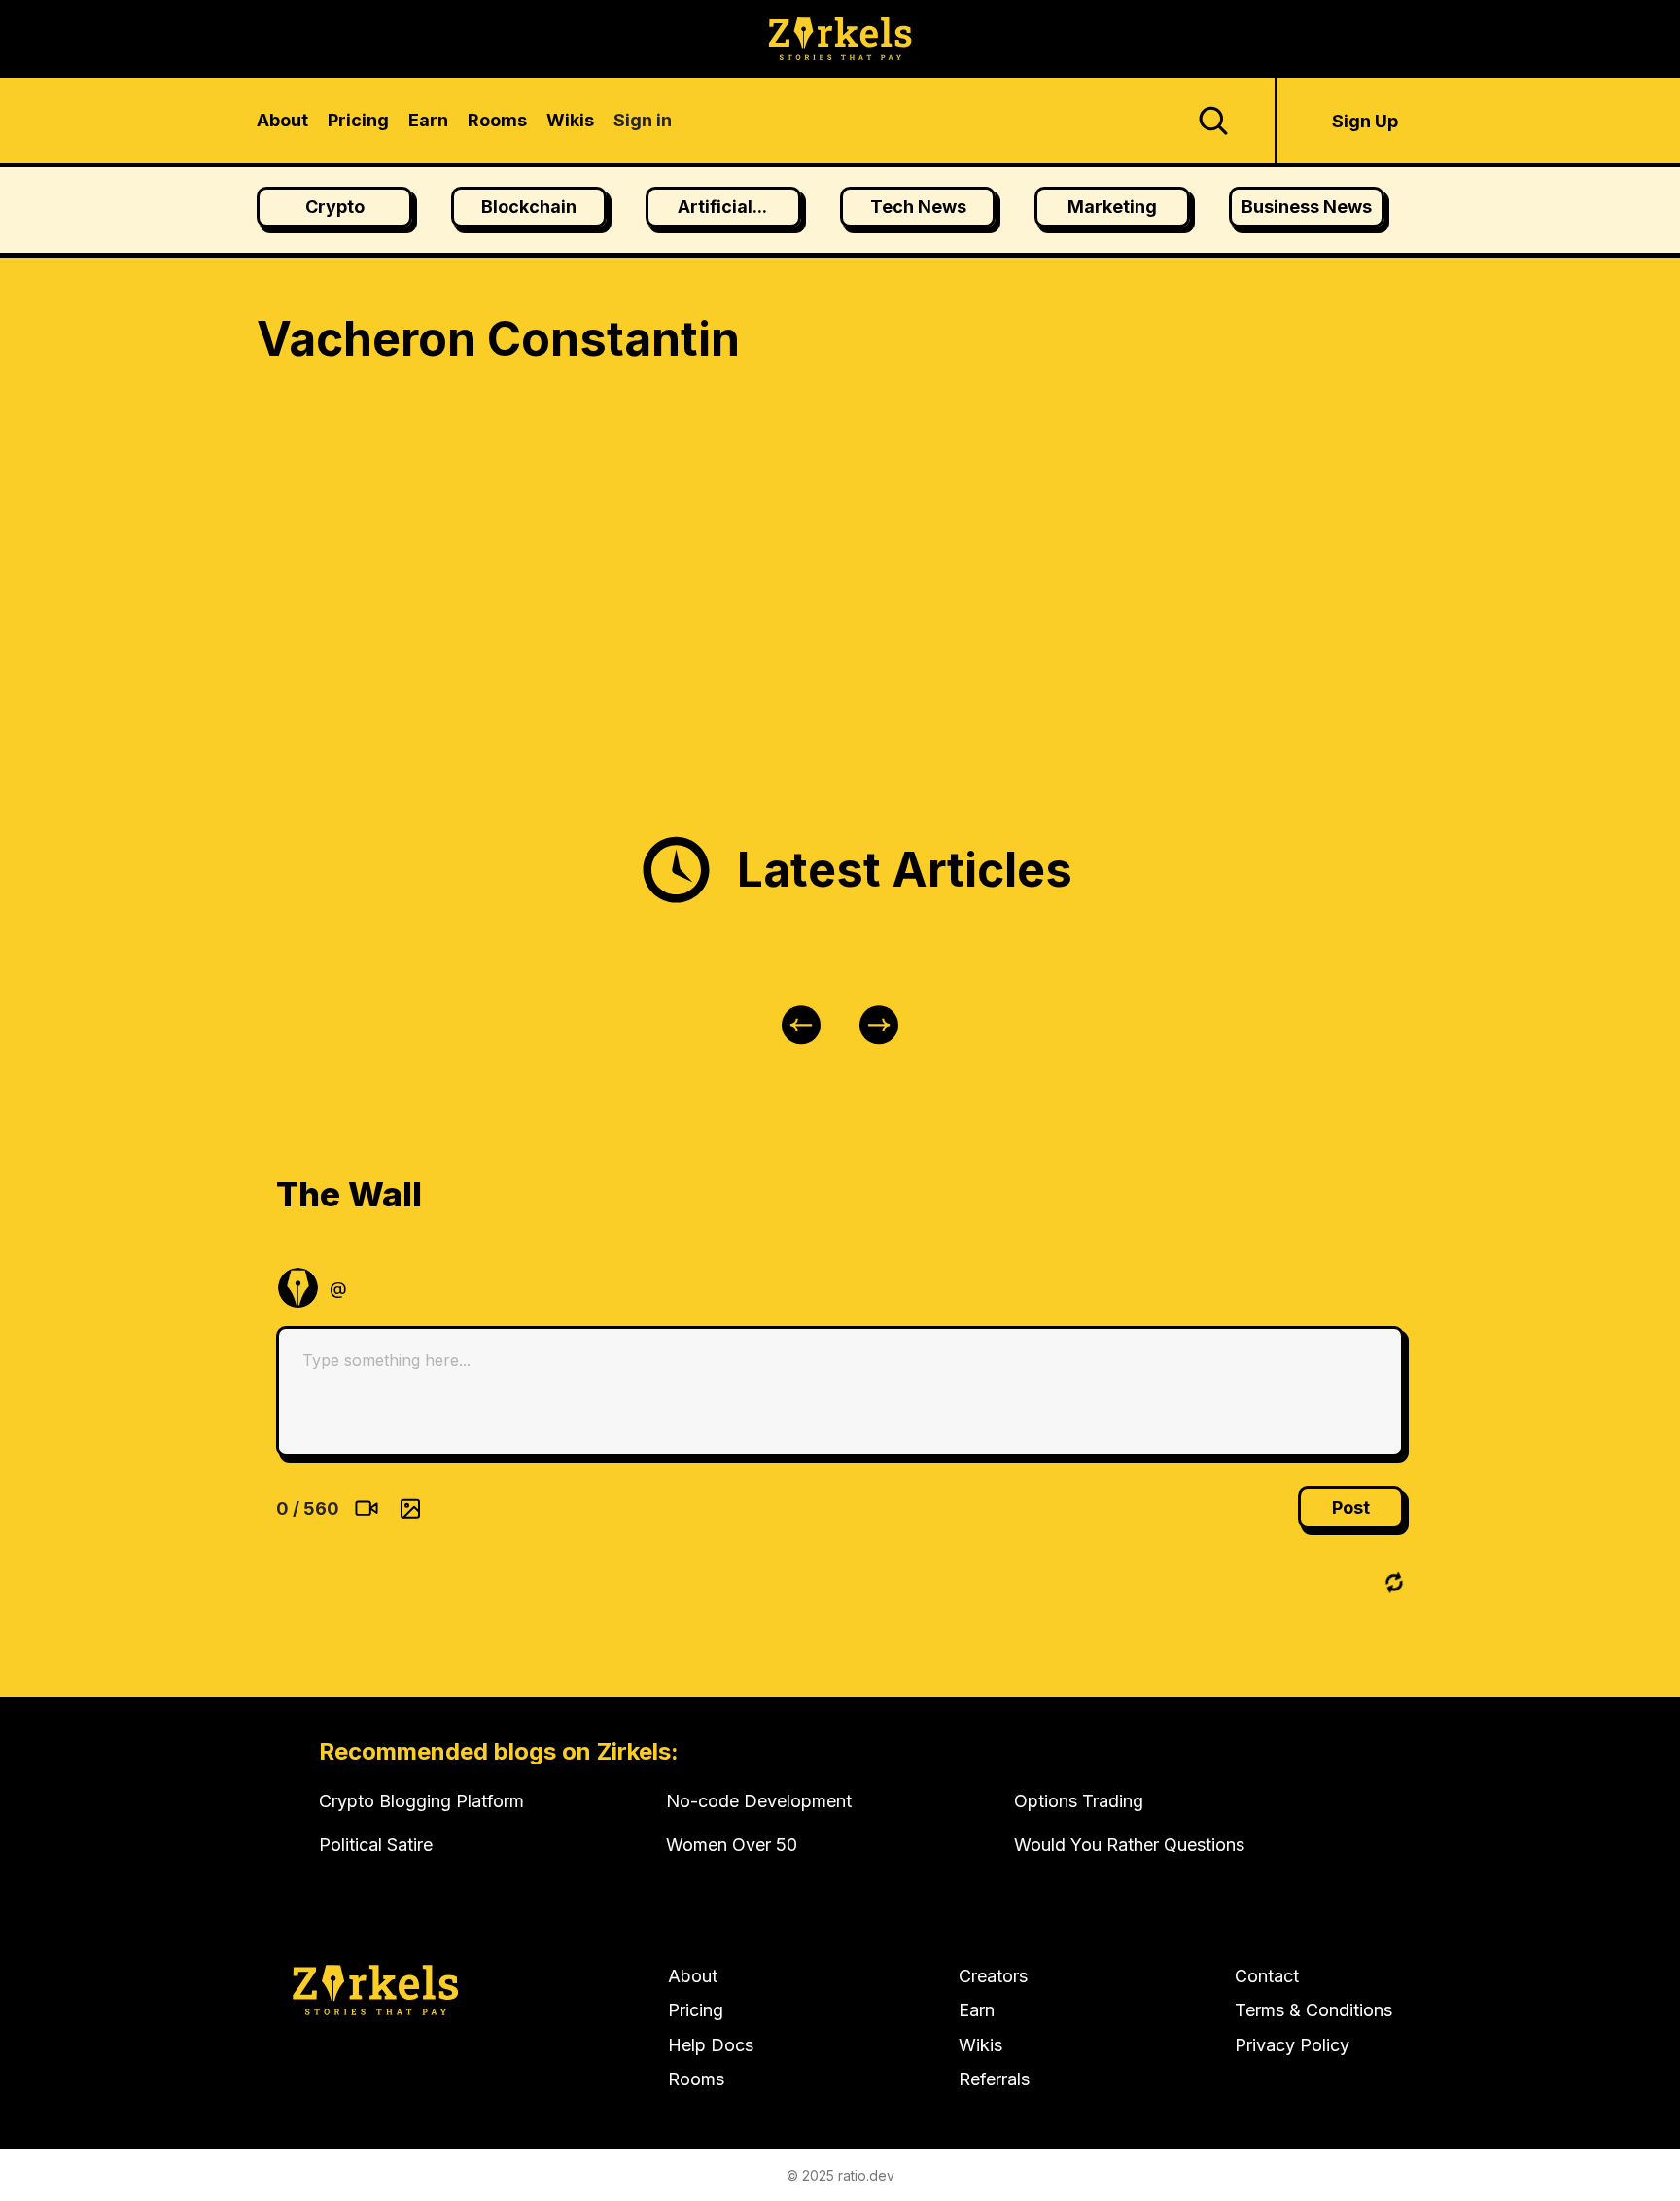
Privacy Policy (1292, 2045)
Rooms (696, 2079)
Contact (1267, 1976)
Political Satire (376, 1845)
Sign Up (1365, 121)
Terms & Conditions (1313, 2010)
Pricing (696, 2010)
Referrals (994, 2079)
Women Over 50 (732, 1845)
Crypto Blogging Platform (421, 1801)
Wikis (980, 2045)
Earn (977, 2010)
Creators (993, 1976)
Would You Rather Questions (1129, 1845)
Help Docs (711, 2045)
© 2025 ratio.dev (840, 2175)
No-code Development (759, 1801)
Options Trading (1079, 1801)
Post (1351, 1507)
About (693, 1976)
